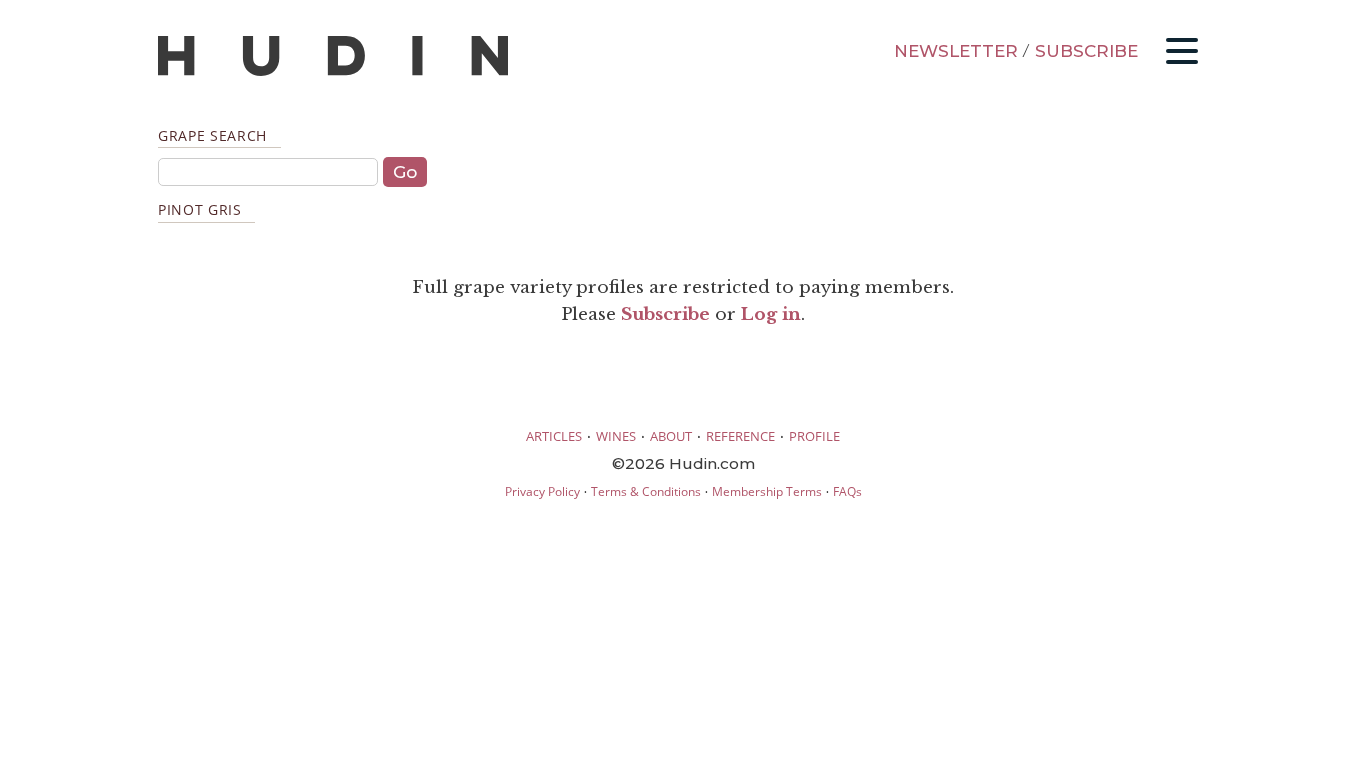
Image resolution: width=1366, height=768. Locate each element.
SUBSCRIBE (1086, 51)
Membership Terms (767, 491)
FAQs (847, 491)
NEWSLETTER (956, 51)
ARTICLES (554, 436)
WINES (616, 436)
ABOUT (671, 436)
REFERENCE (740, 436)
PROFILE (814, 436)
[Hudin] (333, 71)
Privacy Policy (542, 491)
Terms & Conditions (646, 491)
